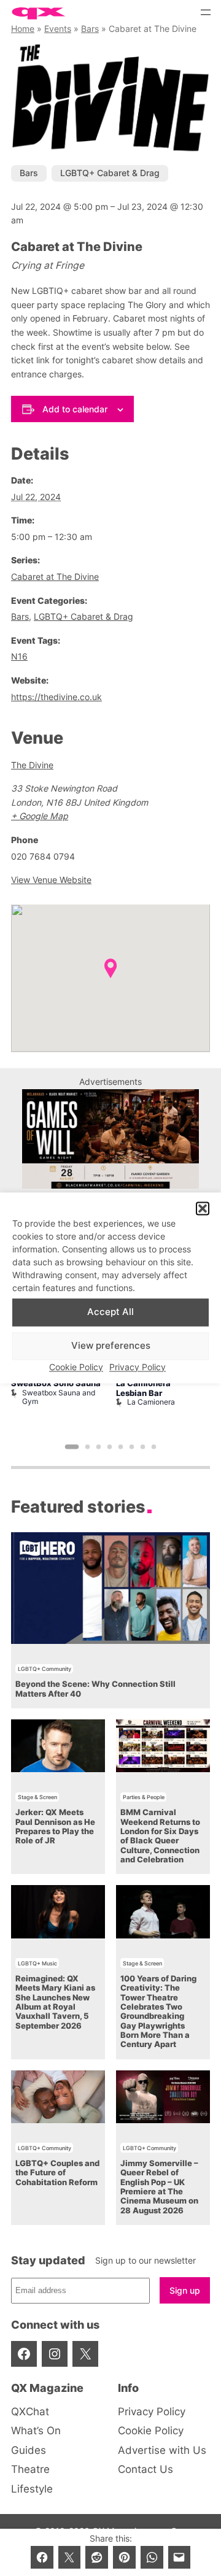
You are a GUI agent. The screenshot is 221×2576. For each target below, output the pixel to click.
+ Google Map (40, 816)
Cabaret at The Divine (55, 577)
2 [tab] (88, 1447)
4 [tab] (110, 1447)
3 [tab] (99, 1447)
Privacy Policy (138, 1367)
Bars (90, 29)
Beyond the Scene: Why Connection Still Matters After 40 (95, 1689)
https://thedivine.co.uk (56, 697)
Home (23, 29)
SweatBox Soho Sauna (56, 1383)
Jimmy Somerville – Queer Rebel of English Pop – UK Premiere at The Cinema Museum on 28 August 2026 (159, 2187)
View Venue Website (51, 880)
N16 (19, 656)
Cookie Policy (76, 1367)
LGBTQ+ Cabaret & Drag (110, 173)
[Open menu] (206, 12)
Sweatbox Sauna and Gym (59, 1397)
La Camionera (151, 1402)
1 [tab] (72, 1447)
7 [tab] (143, 1447)
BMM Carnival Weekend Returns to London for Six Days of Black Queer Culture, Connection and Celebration (160, 1836)
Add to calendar (75, 409)
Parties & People (144, 1797)
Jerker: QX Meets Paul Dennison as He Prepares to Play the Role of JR (55, 1826)
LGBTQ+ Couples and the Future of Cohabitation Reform (57, 2173)
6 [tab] (132, 1447)
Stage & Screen (37, 1797)
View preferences (111, 1346)
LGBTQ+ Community (45, 1669)
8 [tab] (154, 1447)
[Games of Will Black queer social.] (110, 1185)
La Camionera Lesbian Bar (143, 1388)
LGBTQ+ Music (37, 1963)
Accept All (110, 1312)
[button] (203, 1209)
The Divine (32, 765)
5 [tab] (121, 1447)
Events (58, 29)
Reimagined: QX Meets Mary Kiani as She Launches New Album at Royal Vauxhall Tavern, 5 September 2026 (55, 2002)
